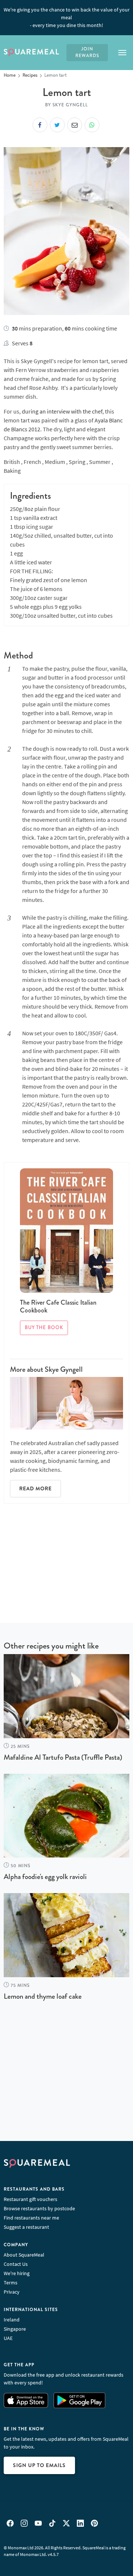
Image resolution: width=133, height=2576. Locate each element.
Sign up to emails (39, 2465)
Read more (35, 1488)
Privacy (12, 2292)
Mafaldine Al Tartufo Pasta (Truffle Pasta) (63, 1757)
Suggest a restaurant (26, 2227)
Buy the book (44, 1328)
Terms (11, 2283)
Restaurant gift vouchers (30, 2199)
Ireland (12, 2320)
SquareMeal (31, 53)
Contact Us (16, 2264)
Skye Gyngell (64, 1369)
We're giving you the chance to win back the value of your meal (67, 17)
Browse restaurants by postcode (39, 2208)
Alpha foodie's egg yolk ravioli (45, 1877)
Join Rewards (87, 52)
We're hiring (17, 2273)
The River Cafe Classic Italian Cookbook (58, 1307)
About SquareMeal (24, 2255)
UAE (8, 2338)
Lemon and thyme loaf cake (43, 1996)
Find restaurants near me (31, 2218)
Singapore (15, 2329)
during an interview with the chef (62, 411)
